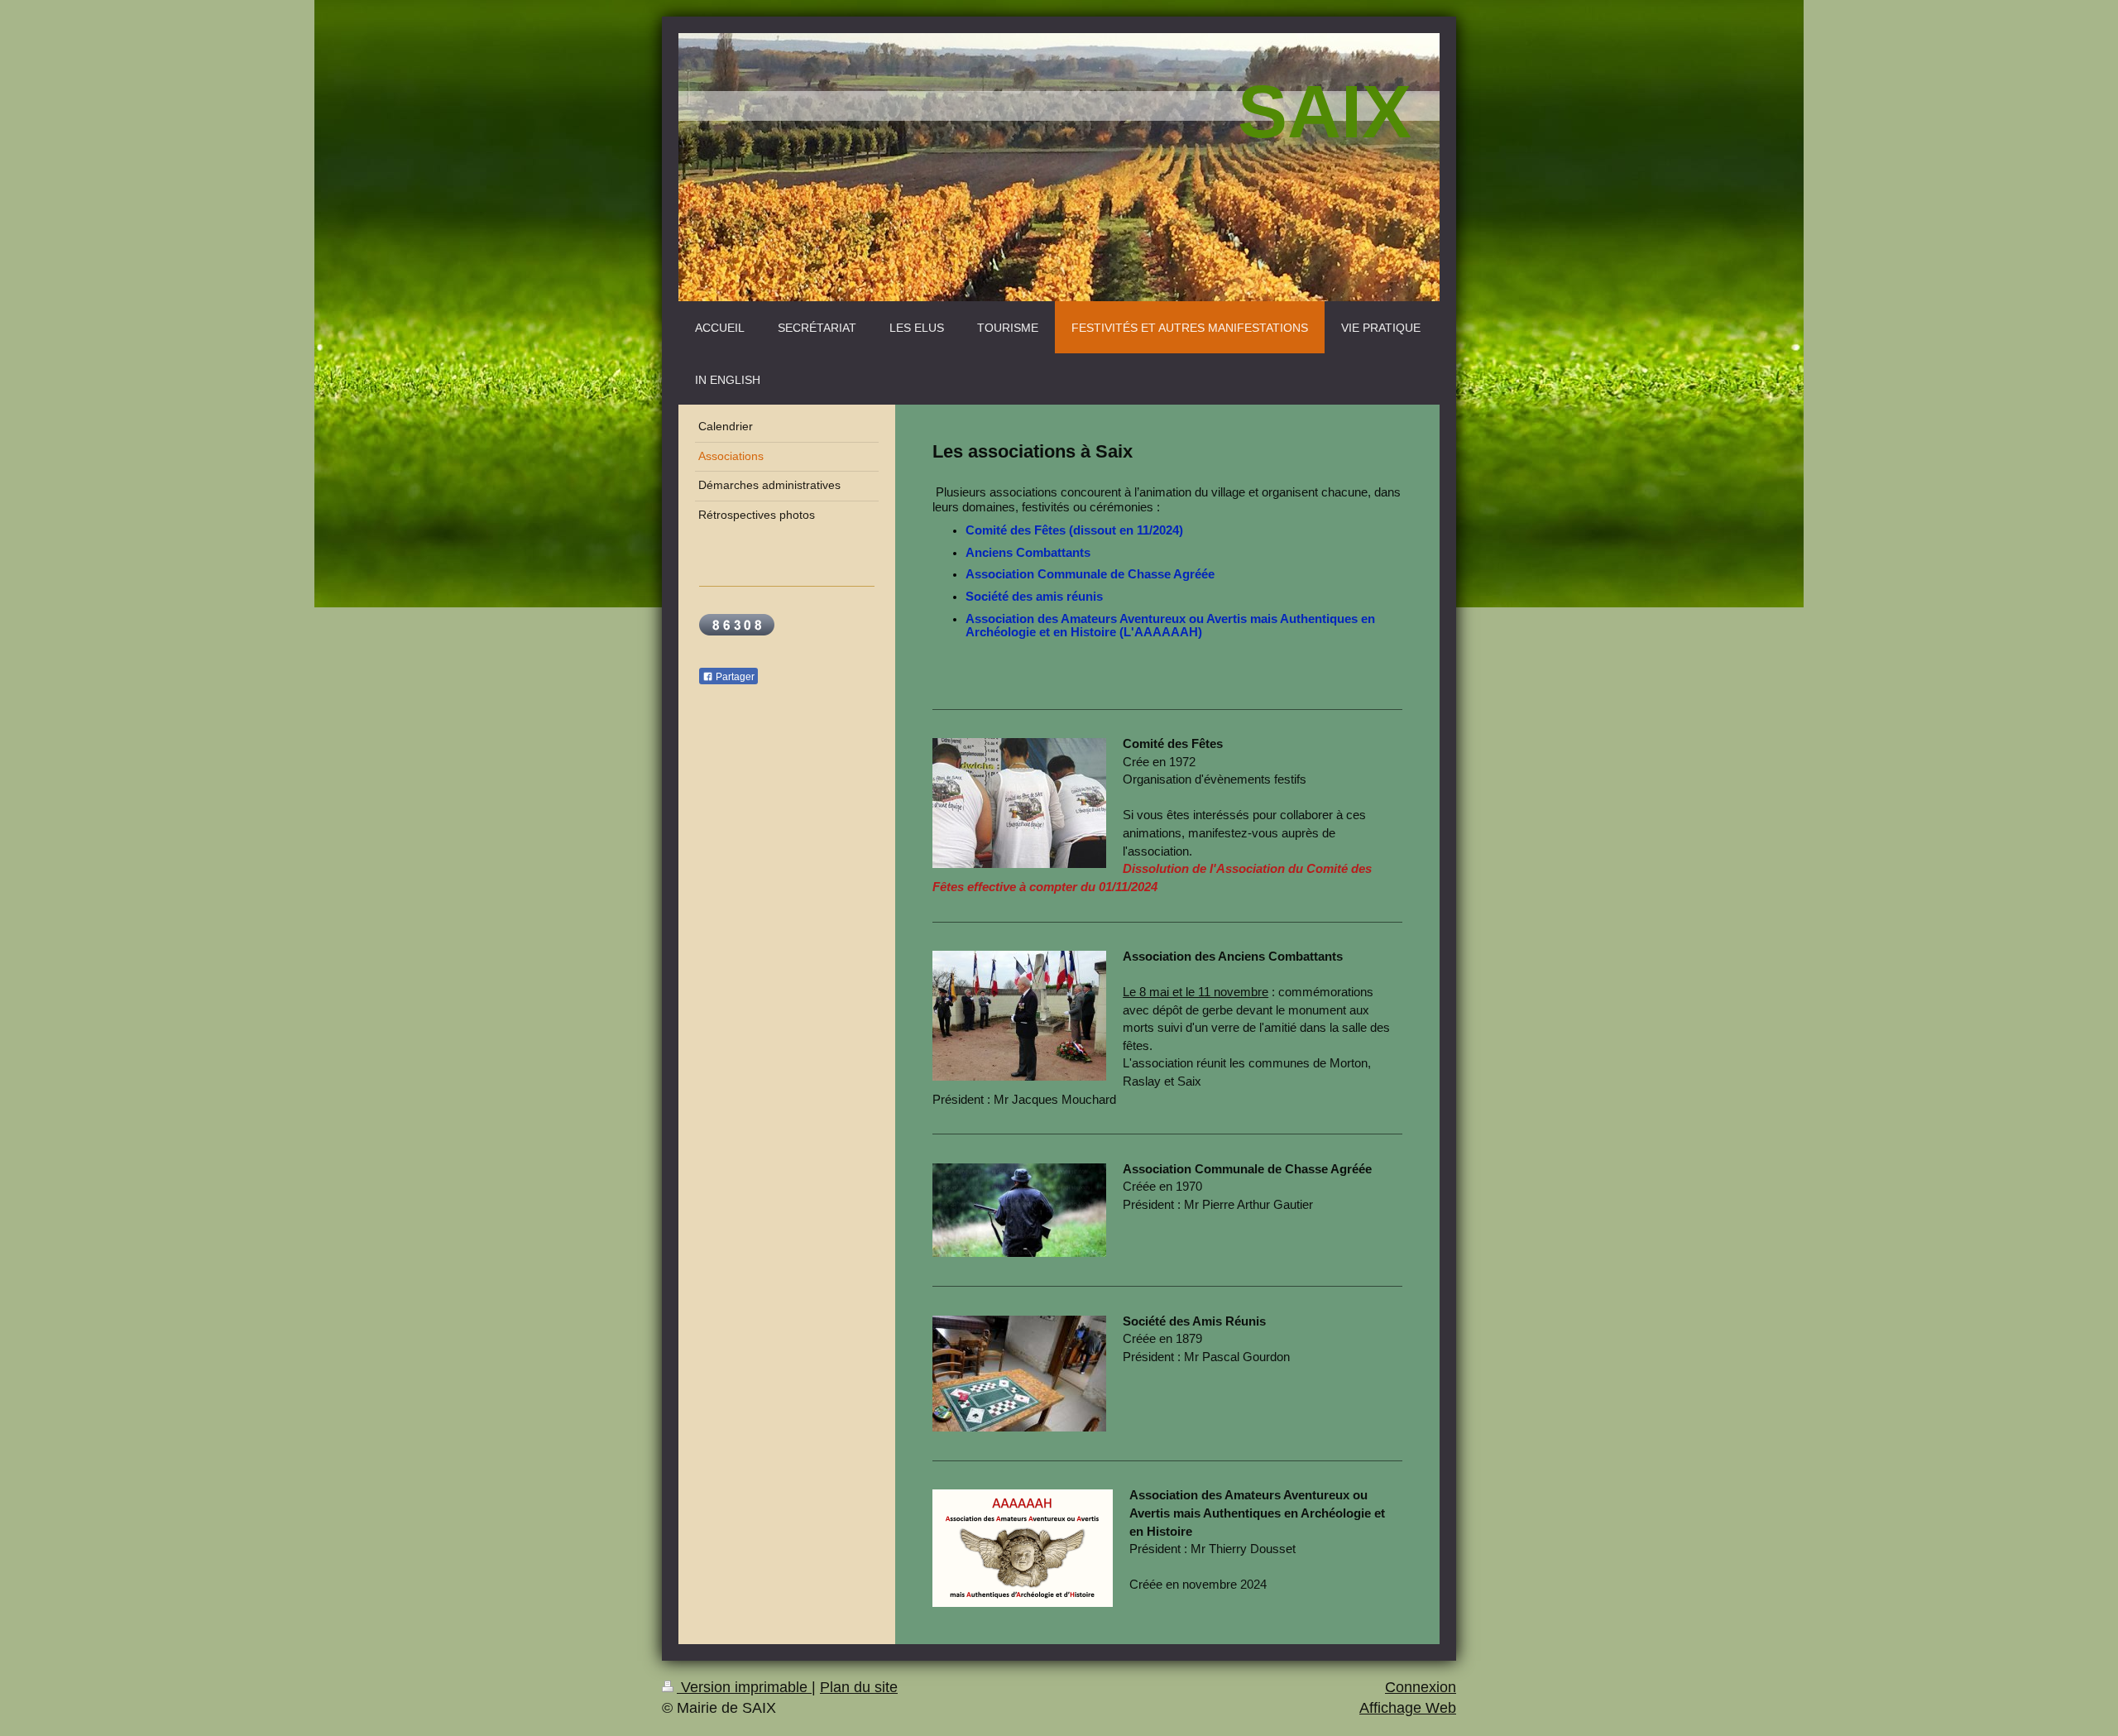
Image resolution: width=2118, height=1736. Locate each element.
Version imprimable (744, 1687)
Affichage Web (1408, 1708)
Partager (734, 677)
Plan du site (859, 1687)
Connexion (1421, 1687)
